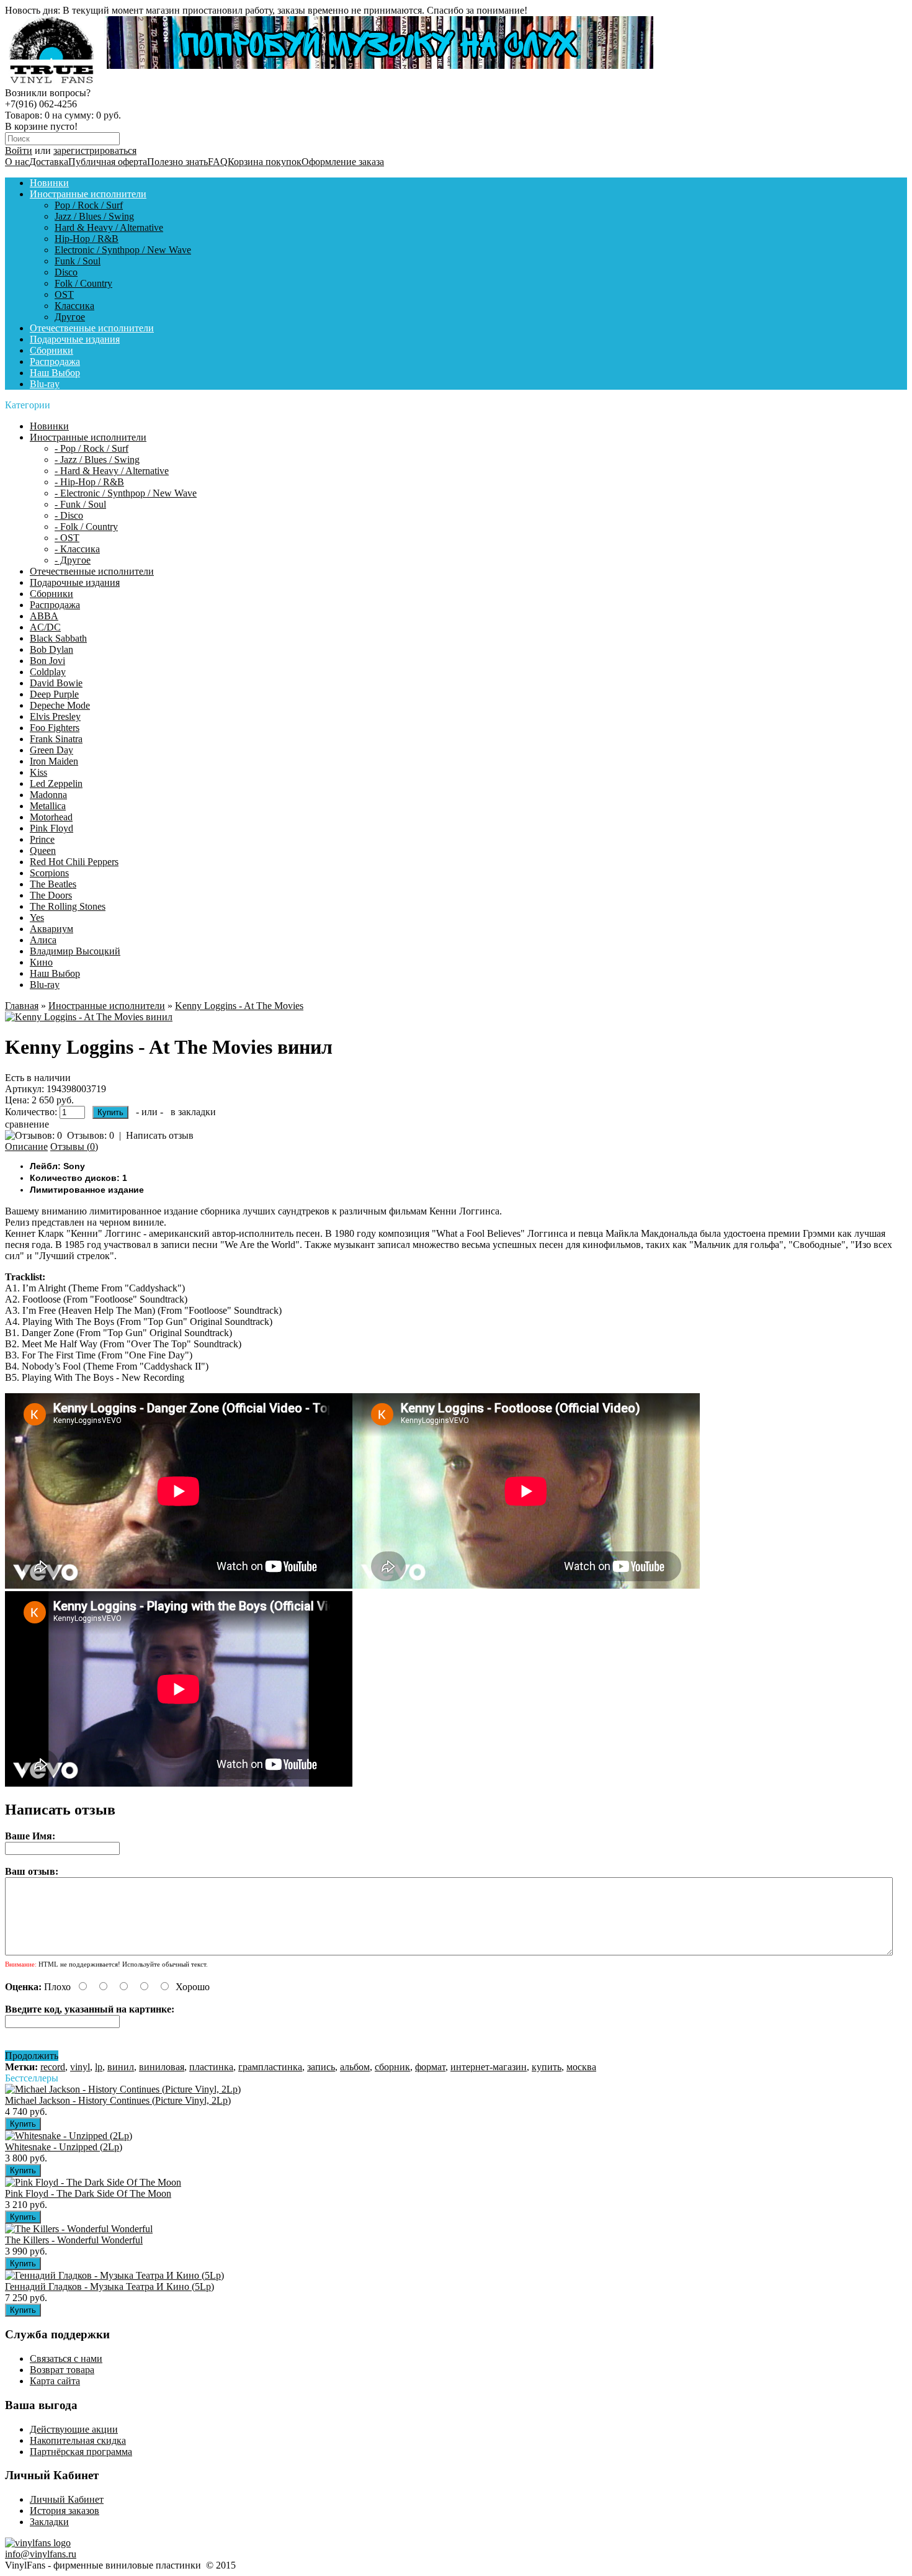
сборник (392, 2067)
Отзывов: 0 (91, 1135)
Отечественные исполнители (92, 328)
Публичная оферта (108, 162)
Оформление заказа (343, 162)
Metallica (48, 806)
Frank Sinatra (56, 739)
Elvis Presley (55, 716)
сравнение (27, 1124)
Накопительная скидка (78, 2440)
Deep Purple (54, 694)
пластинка (211, 2067)
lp (99, 2067)
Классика (74, 306)
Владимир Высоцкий (75, 951)
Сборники (51, 350)
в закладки (193, 1112)
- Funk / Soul (80, 504)
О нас (17, 162)
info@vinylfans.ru (41, 2554)
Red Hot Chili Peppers (74, 862)
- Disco (69, 515)
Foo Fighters (55, 728)
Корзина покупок (265, 162)
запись (321, 2067)
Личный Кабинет (67, 2499)
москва (581, 2067)
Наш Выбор (55, 373)
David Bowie (56, 683)
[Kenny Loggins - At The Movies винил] (89, 1017)
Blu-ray (45, 384)
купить (547, 2067)
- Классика (77, 549)
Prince (42, 839)
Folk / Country (83, 283)
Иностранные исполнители (88, 194)
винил (121, 2067)
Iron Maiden (54, 761)
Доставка (49, 162)
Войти (19, 150)
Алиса (43, 940)
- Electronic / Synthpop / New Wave (126, 493)
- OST (67, 538)
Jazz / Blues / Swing (94, 216)
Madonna (48, 795)
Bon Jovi (47, 661)
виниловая (162, 2067)
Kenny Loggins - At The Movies (239, 1006)
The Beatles (53, 884)
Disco (66, 272)
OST (64, 294)
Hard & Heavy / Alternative (109, 227)
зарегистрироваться (95, 150)
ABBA (44, 616)
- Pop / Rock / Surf (92, 448)
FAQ (218, 162)
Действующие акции (74, 2429)
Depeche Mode (60, 705)
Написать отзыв (160, 1135)
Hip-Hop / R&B (87, 239)
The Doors (51, 895)
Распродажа (55, 361)
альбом (355, 2067)
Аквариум (51, 929)
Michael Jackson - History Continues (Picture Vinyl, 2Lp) (118, 2100)
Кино (41, 962)
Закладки (49, 2522)
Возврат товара (62, 2370)
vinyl (80, 2067)
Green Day (51, 750)
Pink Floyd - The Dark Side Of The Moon (88, 2193)
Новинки (49, 183)
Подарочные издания (75, 339)
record (53, 2067)
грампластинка (270, 2067)
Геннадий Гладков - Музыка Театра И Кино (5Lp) (110, 2287)
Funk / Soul (78, 261)
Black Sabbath (58, 638)
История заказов (65, 2511)
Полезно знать (177, 162)
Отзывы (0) (74, 1147)
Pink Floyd (51, 828)
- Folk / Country (86, 527)
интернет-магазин (489, 2067)
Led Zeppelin (56, 783)
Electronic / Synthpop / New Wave (123, 250)
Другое (70, 317)
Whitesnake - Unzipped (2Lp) (64, 2147)
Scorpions (49, 873)
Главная (22, 1006)
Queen (43, 850)
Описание (26, 1147)
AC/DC (45, 627)
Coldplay (48, 672)
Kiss (38, 772)
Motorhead (51, 817)
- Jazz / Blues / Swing (97, 460)
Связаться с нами (66, 2358)
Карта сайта (55, 2381)
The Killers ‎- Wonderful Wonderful (74, 2240)
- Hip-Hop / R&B (89, 482)
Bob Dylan (51, 649)
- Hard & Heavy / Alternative (112, 471)
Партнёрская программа (81, 2452)
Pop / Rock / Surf (89, 205)
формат (430, 2067)
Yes (37, 918)
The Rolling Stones (68, 906)
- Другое (73, 560)
